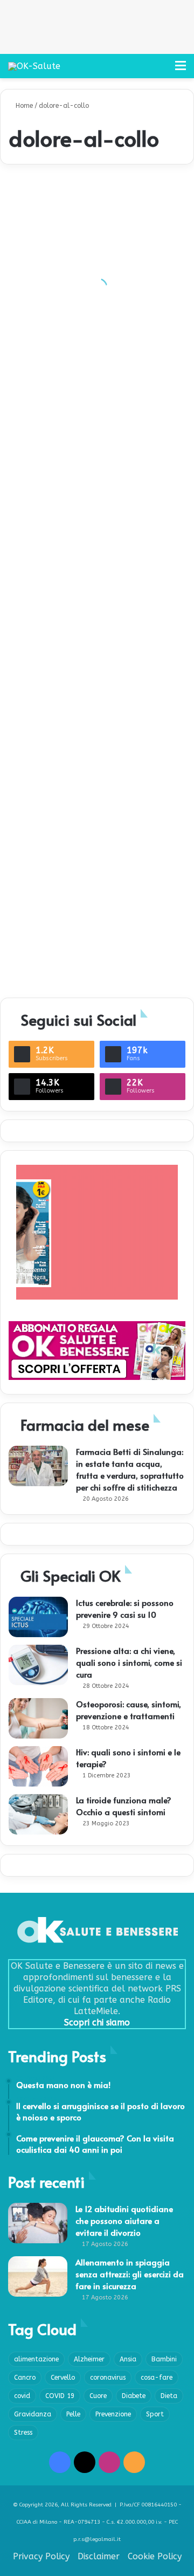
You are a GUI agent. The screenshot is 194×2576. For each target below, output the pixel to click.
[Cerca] (162, 70)
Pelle (73, 2414)
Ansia (128, 2359)
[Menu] (181, 70)
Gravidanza (33, 2414)
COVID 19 (60, 2396)
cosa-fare (157, 2378)
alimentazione (36, 2359)
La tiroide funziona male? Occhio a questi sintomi (124, 1806)
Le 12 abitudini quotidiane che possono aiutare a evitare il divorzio (124, 2220)
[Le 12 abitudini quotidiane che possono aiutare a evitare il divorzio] (38, 2223)
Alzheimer (89, 2359)
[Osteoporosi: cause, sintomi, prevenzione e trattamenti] (38, 1718)
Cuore (98, 2396)
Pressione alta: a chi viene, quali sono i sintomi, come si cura (129, 1662)
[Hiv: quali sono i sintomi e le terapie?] (38, 1766)
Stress (23, 2433)
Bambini (164, 2359)
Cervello (63, 2378)
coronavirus (108, 2378)
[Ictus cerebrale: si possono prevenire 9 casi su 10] (38, 1617)
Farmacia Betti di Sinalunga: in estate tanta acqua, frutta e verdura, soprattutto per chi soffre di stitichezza (130, 1469)
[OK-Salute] (34, 66)
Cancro (25, 2378)
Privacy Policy (41, 2556)
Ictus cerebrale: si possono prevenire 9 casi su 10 (125, 1608)
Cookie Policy (155, 2556)
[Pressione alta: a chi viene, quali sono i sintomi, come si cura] (38, 1665)
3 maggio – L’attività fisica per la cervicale (94, 969)
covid (22, 2396)
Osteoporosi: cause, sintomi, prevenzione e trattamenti (129, 1710)
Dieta (169, 2396)
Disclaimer (99, 2556)
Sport (155, 2414)
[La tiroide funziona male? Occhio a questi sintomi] (38, 1814)
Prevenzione (113, 2414)
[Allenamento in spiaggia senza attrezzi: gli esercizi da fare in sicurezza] (38, 2276)
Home (23, 106)
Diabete (134, 2396)
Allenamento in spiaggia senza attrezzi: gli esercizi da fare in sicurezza (130, 2274)
